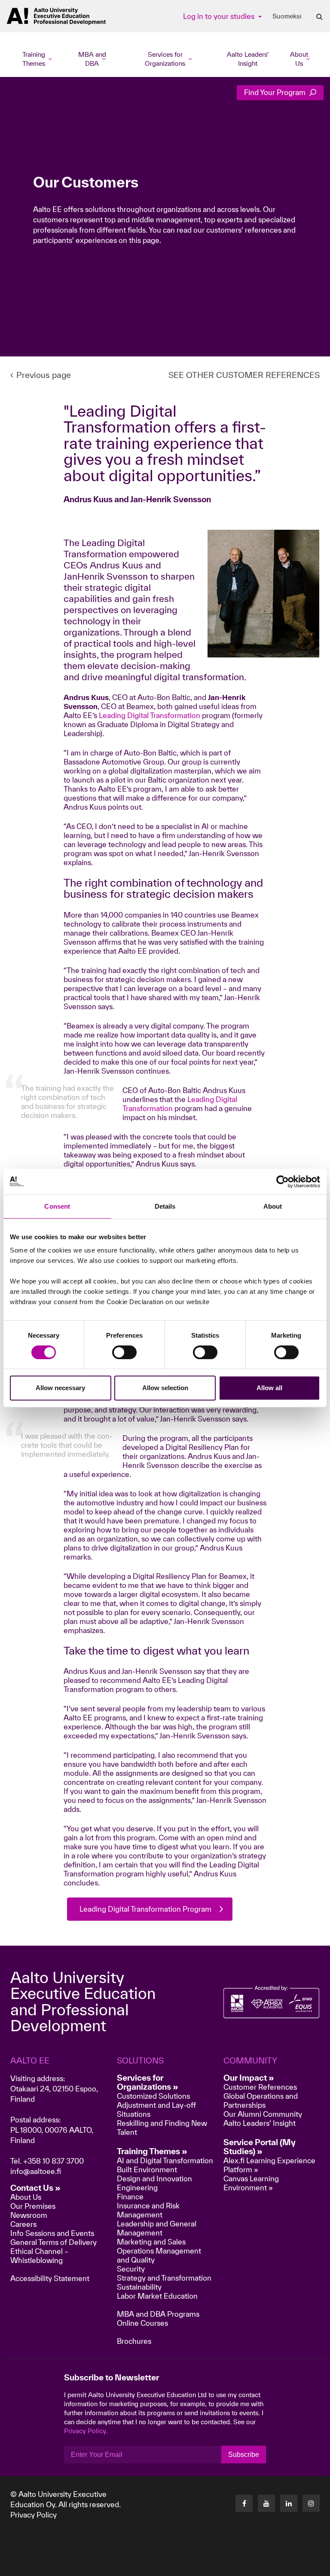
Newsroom (29, 2215)
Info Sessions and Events (52, 2233)
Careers (23, 2224)
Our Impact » (249, 2078)
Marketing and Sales (151, 2242)
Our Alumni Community (263, 2114)
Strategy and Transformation (164, 2278)
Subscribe (244, 2455)
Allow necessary (60, 1388)
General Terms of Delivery (53, 2242)
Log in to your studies (220, 16)
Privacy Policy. (86, 2431)
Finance (130, 2197)
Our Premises (33, 2206)
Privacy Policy (34, 2515)
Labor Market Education (158, 2296)
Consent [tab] (57, 1206)
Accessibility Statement (50, 2278)
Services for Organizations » (148, 2082)
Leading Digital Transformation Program (145, 1909)
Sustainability (139, 2287)
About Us (26, 2197)
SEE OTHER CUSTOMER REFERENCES (244, 375)
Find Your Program (276, 92)
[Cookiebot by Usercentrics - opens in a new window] (283, 1182)
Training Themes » (152, 2151)
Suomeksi (287, 16)
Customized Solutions (153, 2096)
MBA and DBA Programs (158, 2314)
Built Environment (147, 2169)
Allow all (269, 1388)
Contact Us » (35, 2188)
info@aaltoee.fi (36, 2171)
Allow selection (165, 1388)
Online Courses (142, 2323)
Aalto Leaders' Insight (248, 59)
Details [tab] (165, 1206)
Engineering (137, 2188)
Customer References (260, 2087)
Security (131, 2269)
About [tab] (273, 1206)
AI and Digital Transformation (165, 2160)
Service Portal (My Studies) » (260, 2147)
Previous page (44, 375)
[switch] (124, 1352)
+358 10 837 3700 (53, 2161)
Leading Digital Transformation (150, 715)
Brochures (134, 2341)
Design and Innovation (154, 2178)
